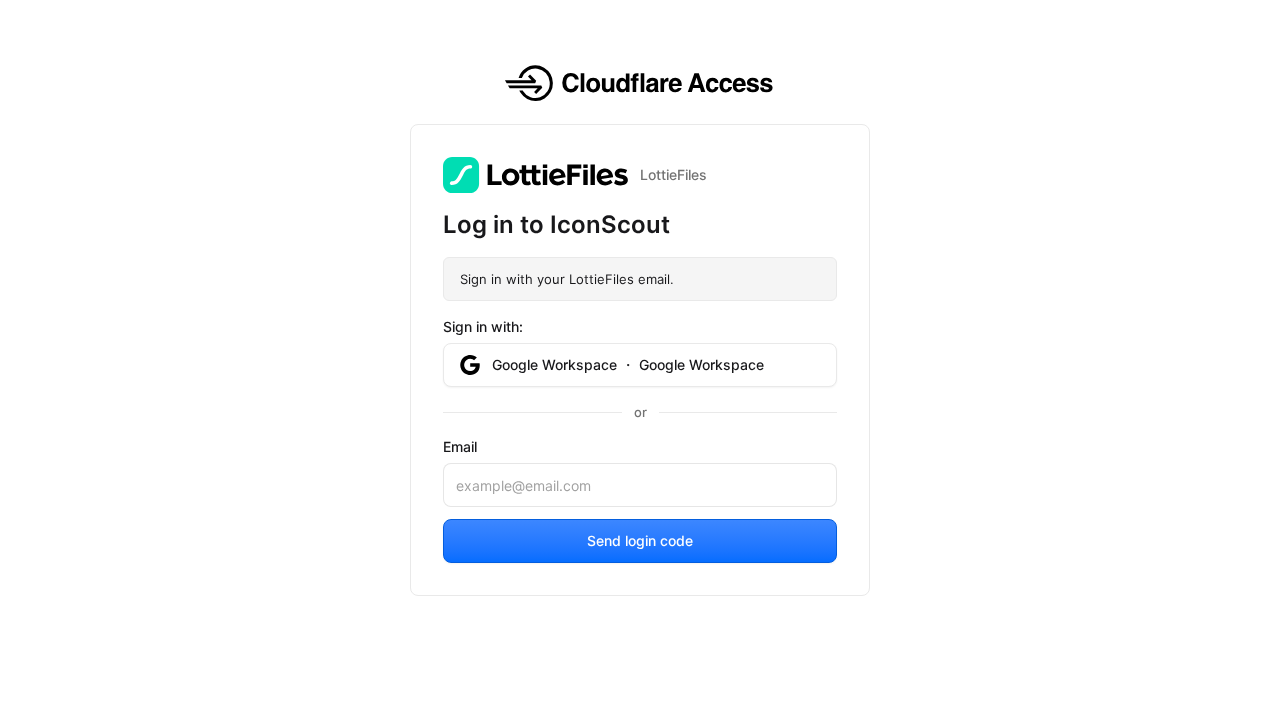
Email (460, 446)
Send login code (640, 540)
